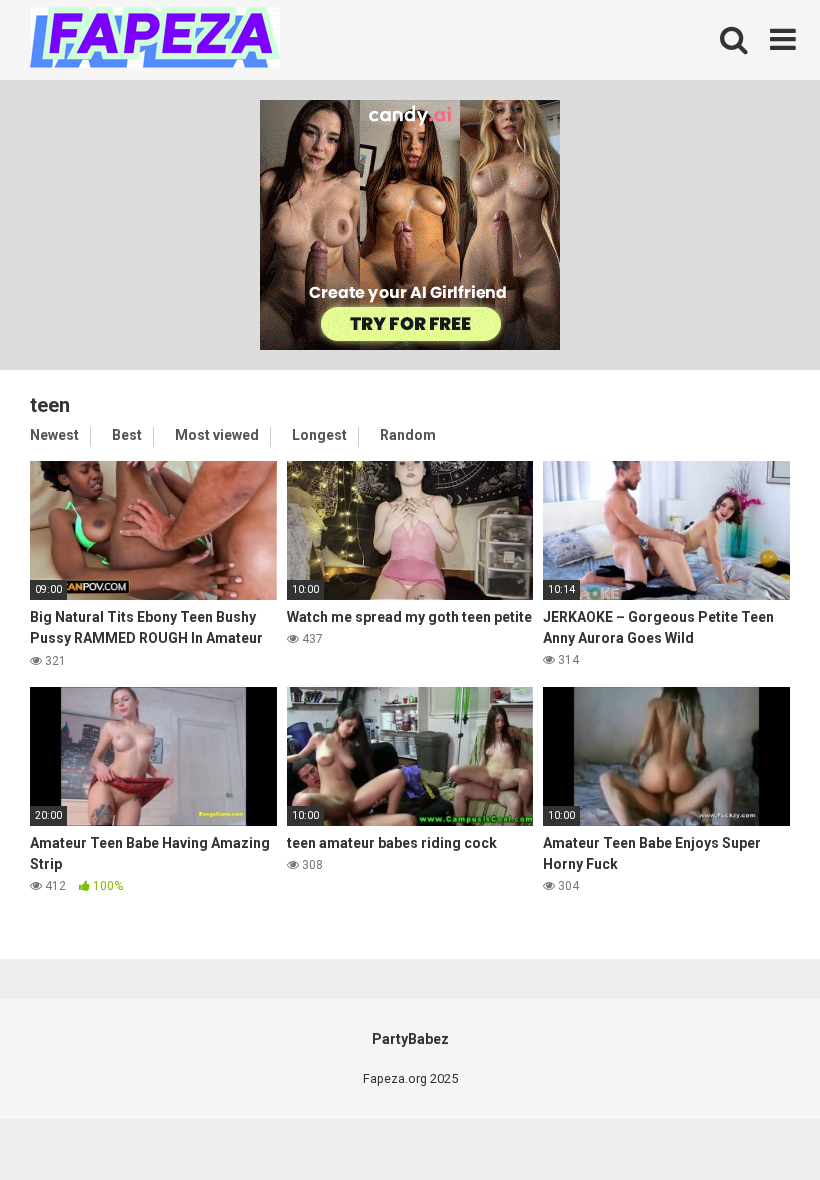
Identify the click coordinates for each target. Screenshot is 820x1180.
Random (408, 435)
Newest (54, 435)
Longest (319, 435)
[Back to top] (753, 1119)
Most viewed (217, 435)
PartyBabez (410, 1039)
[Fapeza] (155, 40)
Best (127, 435)
